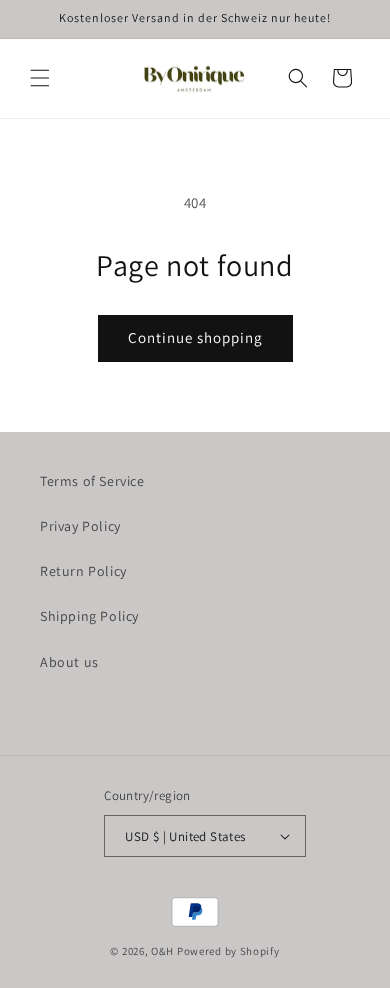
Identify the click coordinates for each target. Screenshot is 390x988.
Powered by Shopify (228, 951)
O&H (162, 951)
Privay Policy (80, 526)
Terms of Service (92, 481)
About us (69, 662)
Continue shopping (195, 337)
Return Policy (83, 571)
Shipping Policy (89, 616)
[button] (40, 78)
